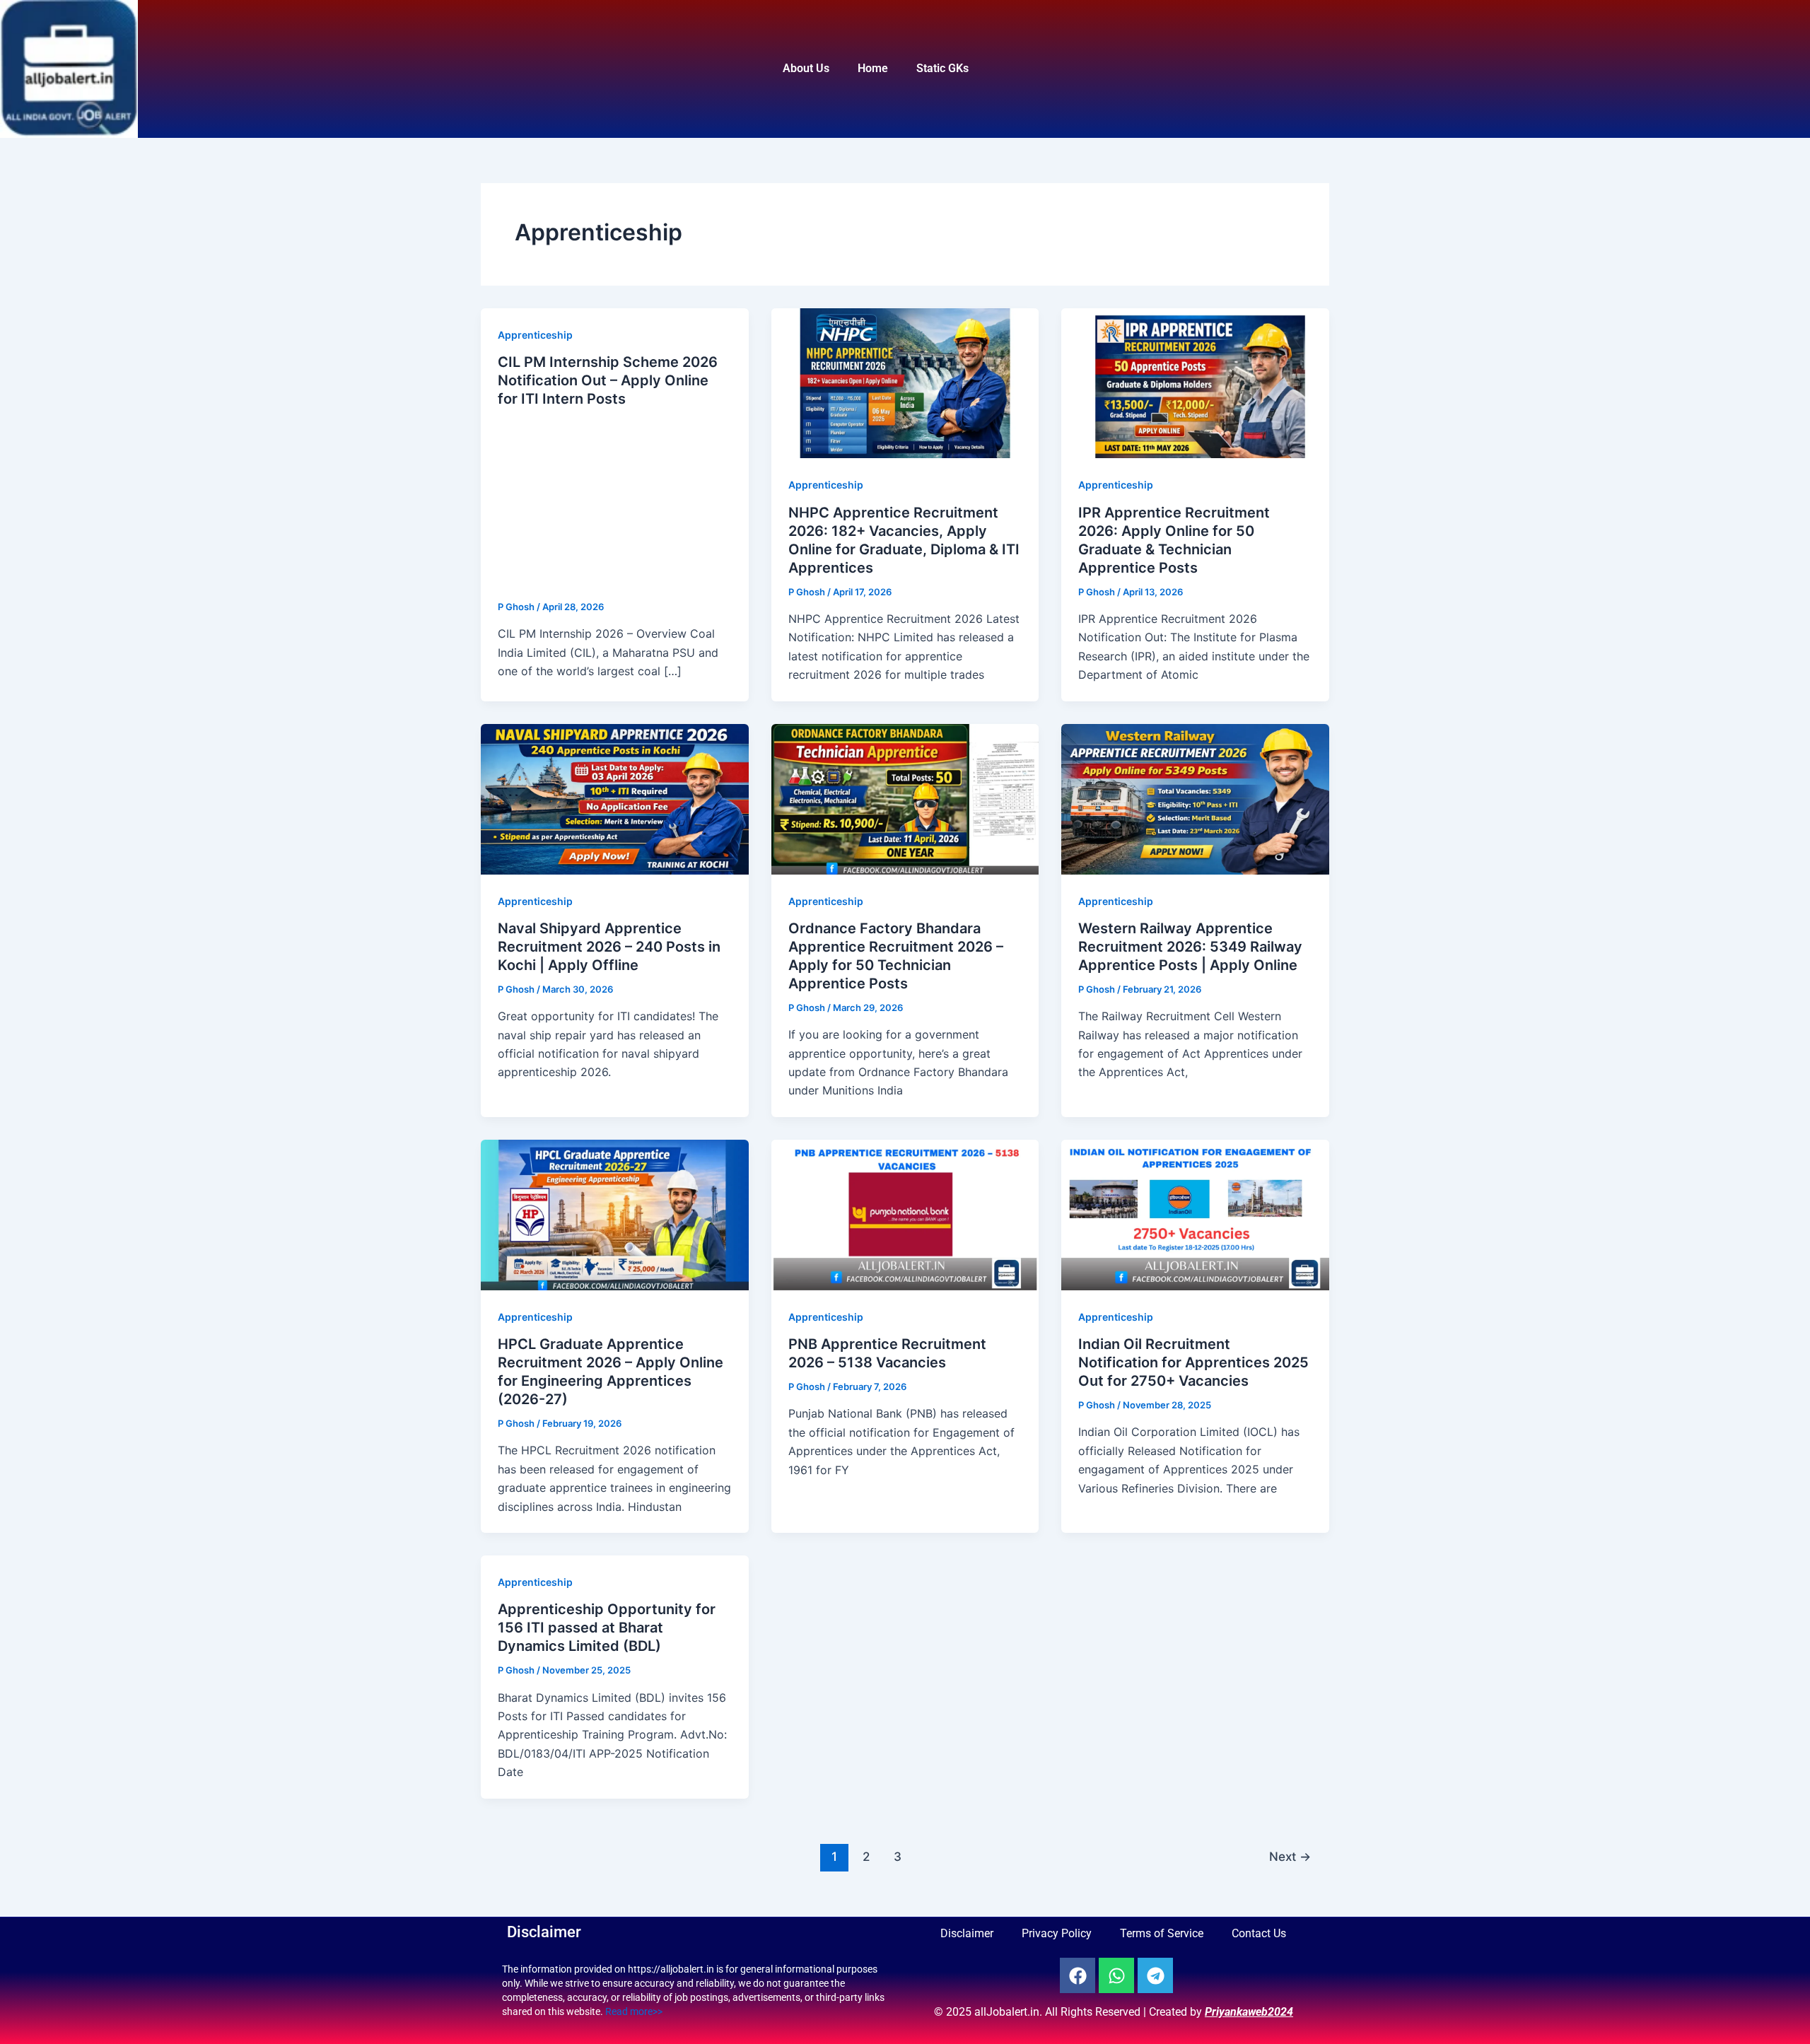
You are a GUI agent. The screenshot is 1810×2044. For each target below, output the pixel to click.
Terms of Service (1162, 1933)
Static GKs (942, 68)
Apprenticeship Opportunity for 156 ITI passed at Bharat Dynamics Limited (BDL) (607, 1628)
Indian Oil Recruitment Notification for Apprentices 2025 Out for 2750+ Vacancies (1193, 1362)
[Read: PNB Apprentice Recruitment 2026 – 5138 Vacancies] (905, 1214)
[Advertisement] (615, 505)
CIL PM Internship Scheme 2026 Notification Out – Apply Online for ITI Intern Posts (608, 380)
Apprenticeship (535, 335)
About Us (806, 68)
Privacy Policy (1057, 1933)
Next (1290, 1856)
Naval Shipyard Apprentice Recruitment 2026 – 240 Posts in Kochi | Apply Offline (609, 947)
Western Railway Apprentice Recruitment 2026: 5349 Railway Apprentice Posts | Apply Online (1190, 947)
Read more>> (634, 2011)
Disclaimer (967, 1933)
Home (873, 68)
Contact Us (1259, 1933)
